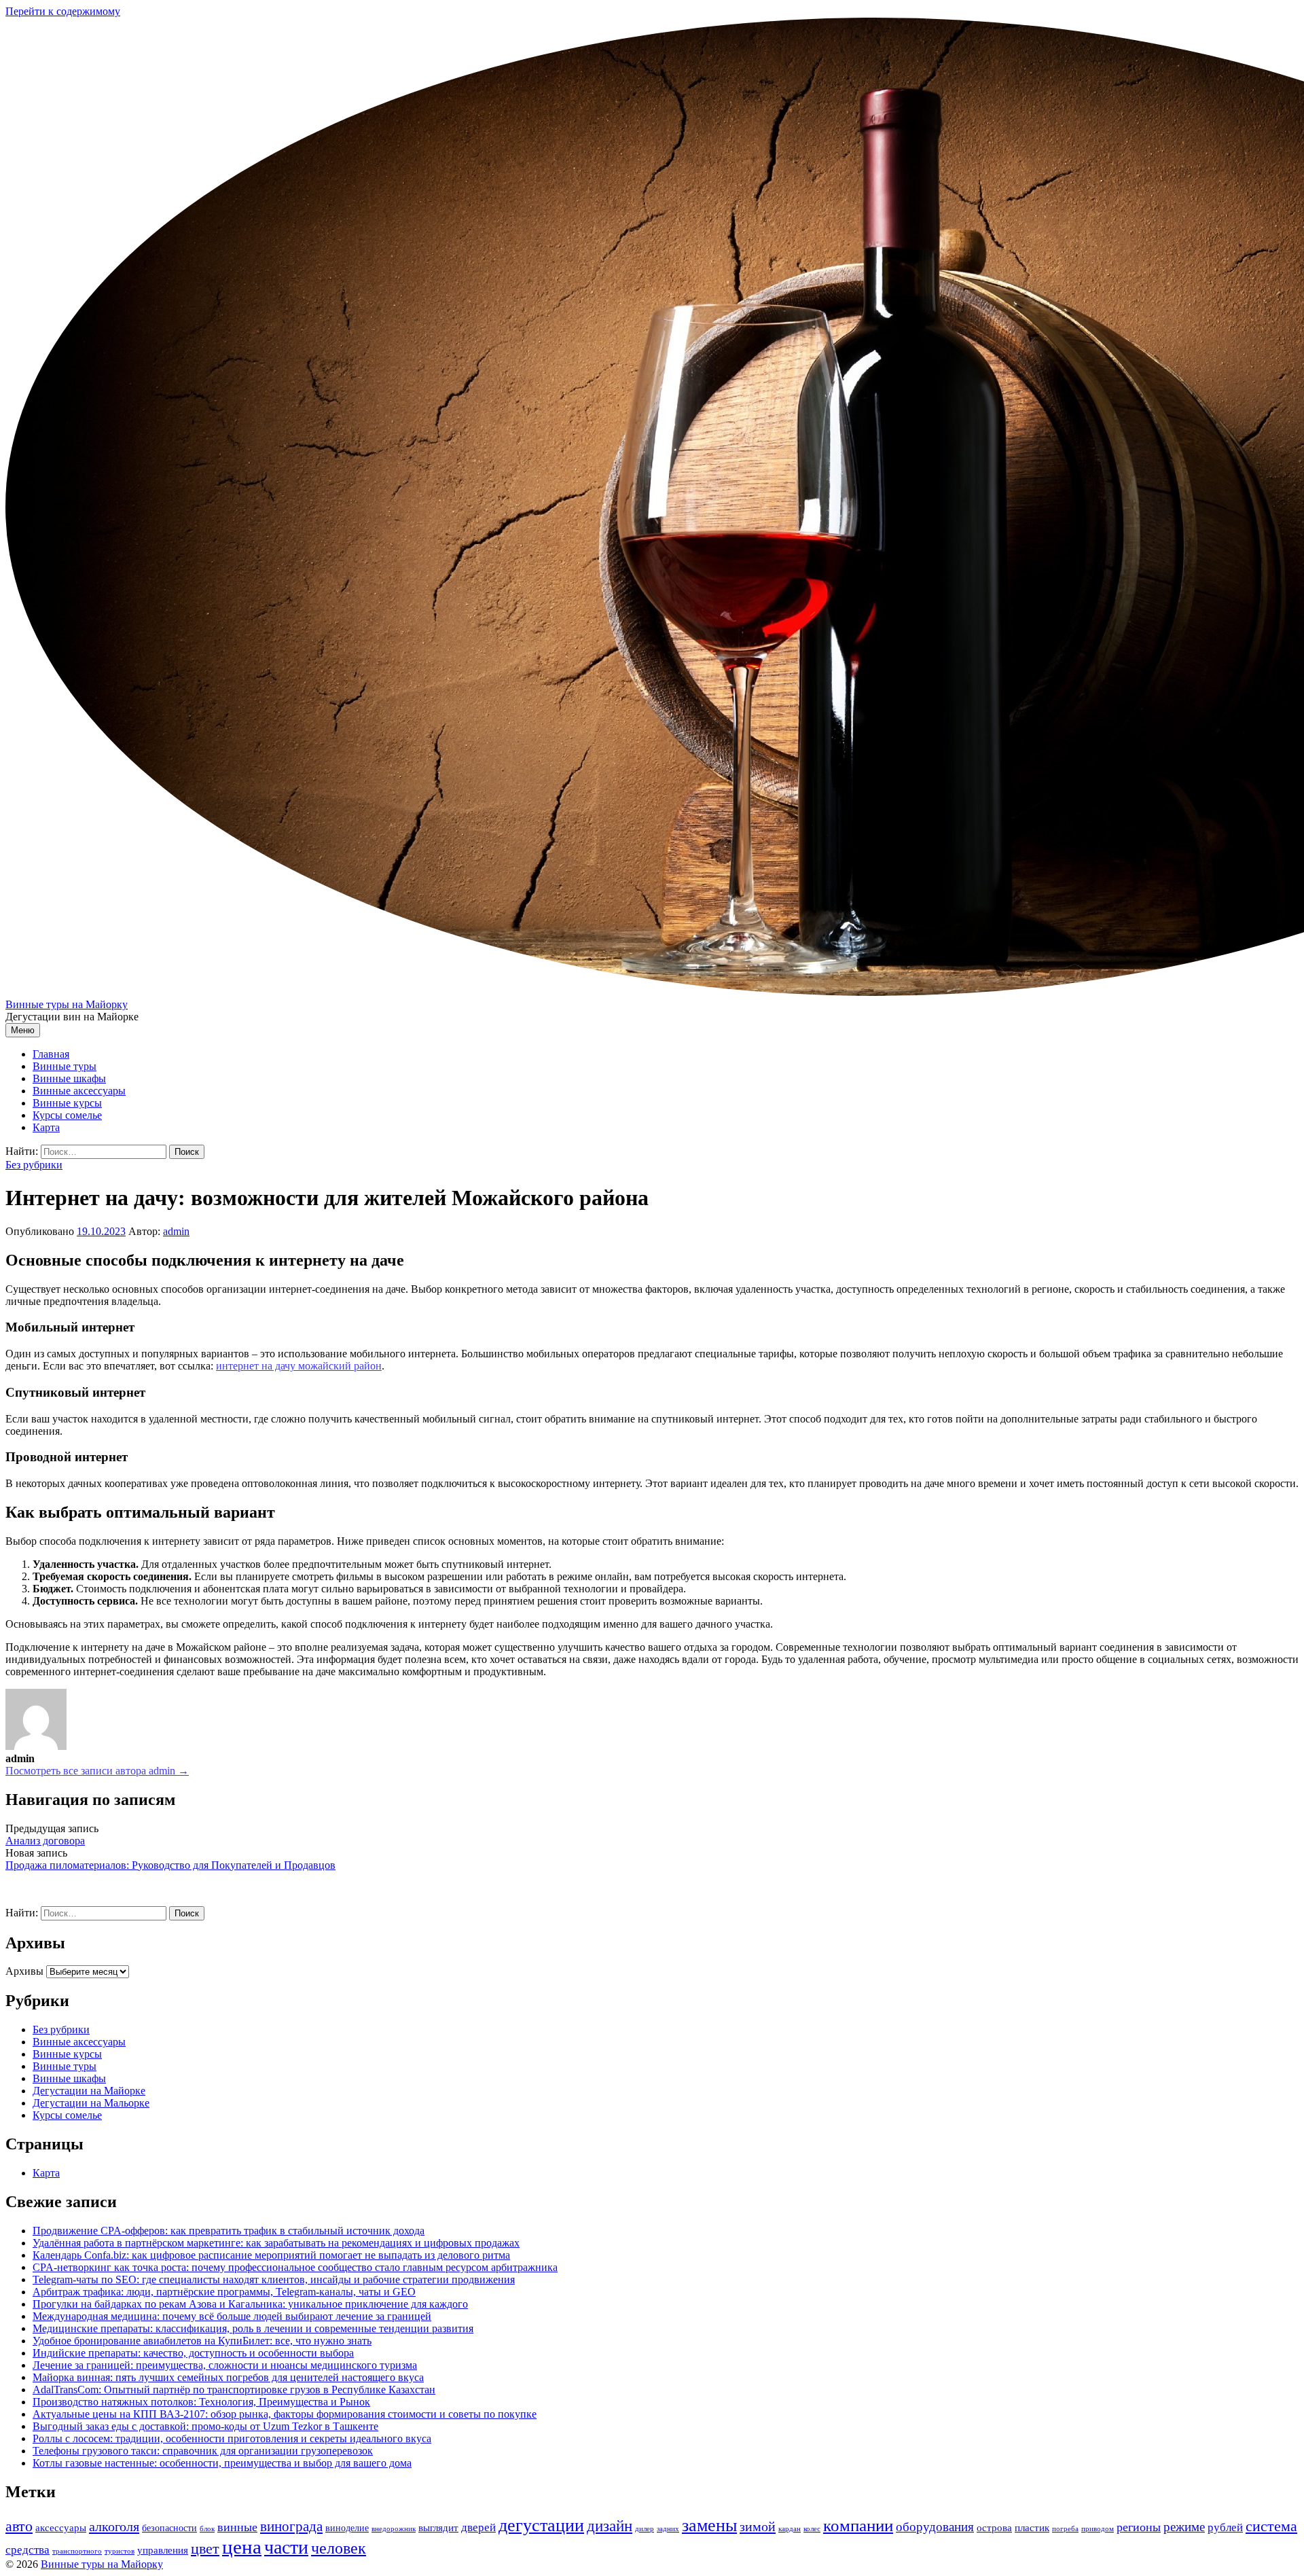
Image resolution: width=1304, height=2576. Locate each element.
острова (994, 2527)
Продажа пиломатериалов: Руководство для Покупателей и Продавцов (170, 1865)
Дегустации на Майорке (89, 2091)
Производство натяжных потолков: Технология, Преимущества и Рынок (201, 2402)
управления (163, 2550)
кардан (790, 2529)
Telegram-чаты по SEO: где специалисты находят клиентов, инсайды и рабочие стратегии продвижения (274, 2279)
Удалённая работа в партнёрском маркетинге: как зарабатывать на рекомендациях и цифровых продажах (276, 2243)
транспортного (77, 2551)
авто (19, 2526)
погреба (1065, 2529)
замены (709, 2525)
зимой (758, 2526)
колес (812, 2529)
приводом (1098, 2529)
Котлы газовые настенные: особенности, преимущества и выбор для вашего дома (222, 2463)
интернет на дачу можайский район (299, 1366)
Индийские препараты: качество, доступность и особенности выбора (193, 2353)
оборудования (935, 2527)
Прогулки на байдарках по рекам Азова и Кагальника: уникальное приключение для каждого (250, 2304)
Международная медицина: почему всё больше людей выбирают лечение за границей (232, 2316)
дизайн (610, 2526)
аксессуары (61, 2527)
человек (339, 2548)
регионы (1139, 2527)
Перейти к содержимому (63, 11)
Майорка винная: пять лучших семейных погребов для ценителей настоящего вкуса (228, 2377)
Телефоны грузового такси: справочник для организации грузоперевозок (203, 2451)
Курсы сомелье (67, 1115)
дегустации (541, 2525)
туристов (120, 2551)
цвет (205, 2548)
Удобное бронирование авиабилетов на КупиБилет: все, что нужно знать (202, 2341)
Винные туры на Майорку (67, 1004)
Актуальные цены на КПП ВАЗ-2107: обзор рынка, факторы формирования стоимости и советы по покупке (285, 2414)
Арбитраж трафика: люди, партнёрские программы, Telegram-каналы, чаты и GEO (224, 2292)
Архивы (24, 1971)
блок (207, 2529)
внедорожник (394, 2529)
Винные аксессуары (79, 1091)
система (1271, 2526)
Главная (51, 1054)
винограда (291, 2526)
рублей (1225, 2527)
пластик (1032, 2527)
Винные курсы (67, 1103)
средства (28, 2550)
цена (242, 2547)
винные (237, 2527)
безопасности (169, 2528)
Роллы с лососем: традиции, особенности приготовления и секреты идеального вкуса (232, 2438)
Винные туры (65, 1066)
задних (668, 2529)
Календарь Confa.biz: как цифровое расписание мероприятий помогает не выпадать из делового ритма (271, 2255)
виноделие (347, 2528)
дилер (645, 2529)
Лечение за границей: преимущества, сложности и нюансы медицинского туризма (225, 2365)
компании (858, 2525)
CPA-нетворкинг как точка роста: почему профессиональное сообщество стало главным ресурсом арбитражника (295, 2267)
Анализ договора (45, 1841)
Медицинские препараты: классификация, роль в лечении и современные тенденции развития (253, 2328)
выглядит (438, 2527)
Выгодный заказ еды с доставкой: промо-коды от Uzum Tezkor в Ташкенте (205, 2426)
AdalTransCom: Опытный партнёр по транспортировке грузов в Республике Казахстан (234, 2390)
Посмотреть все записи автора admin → (97, 1771)
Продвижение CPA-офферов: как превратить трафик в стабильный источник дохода (229, 2231)
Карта (46, 1127)
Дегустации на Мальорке (91, 2103)
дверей (478, 2527)
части (286, 2547)
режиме (1184, 2527)
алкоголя (114, 2526)
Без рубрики (34, 1165)
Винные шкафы (69, 1078)
